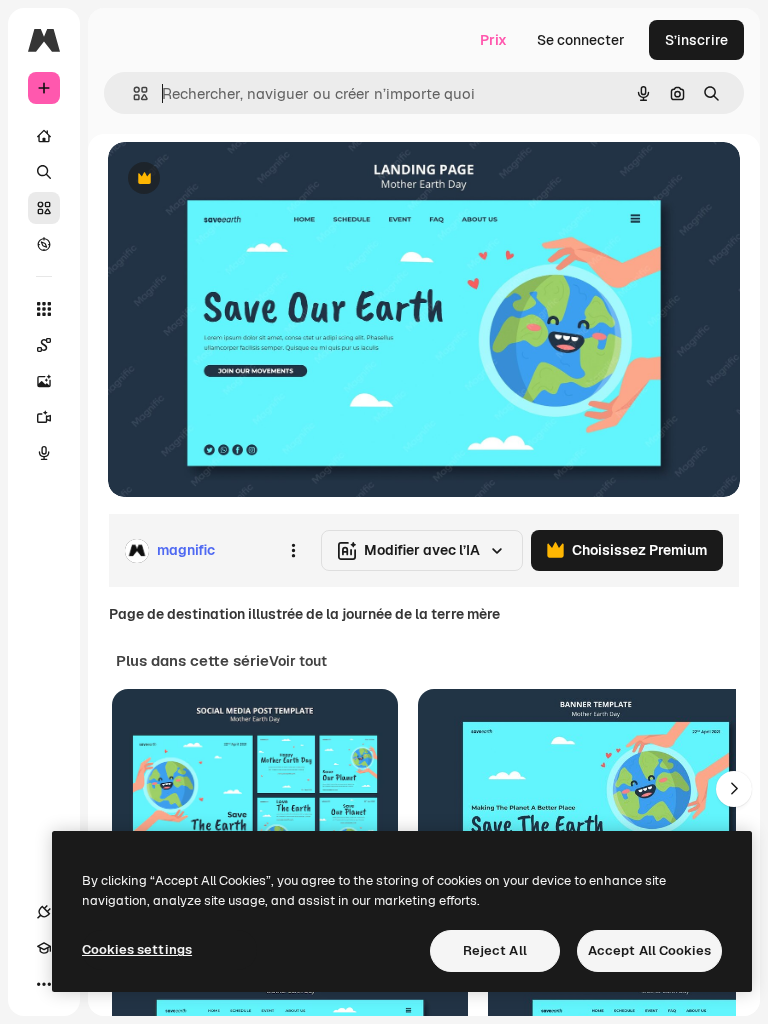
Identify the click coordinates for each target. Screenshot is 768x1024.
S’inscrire (696, 40)
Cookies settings (137, 949)
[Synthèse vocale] (44, 453)
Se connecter (581, 40)
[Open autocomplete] (132, 93)
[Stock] (44, 208)
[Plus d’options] (293, 551)
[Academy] (44, 948)
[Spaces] (44, 345)
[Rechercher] (44, 172)
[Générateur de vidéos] (44, 417)
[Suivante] (734, 789)
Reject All (495, 950)
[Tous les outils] (44, 309)
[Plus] (44, 984)
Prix (493, 40)
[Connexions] (44, 912)
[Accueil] (44, 136)
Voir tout (298, 661)
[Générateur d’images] (44, 381)
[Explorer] (44, 244)
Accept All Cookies (649, 950)
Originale (240, 179)
